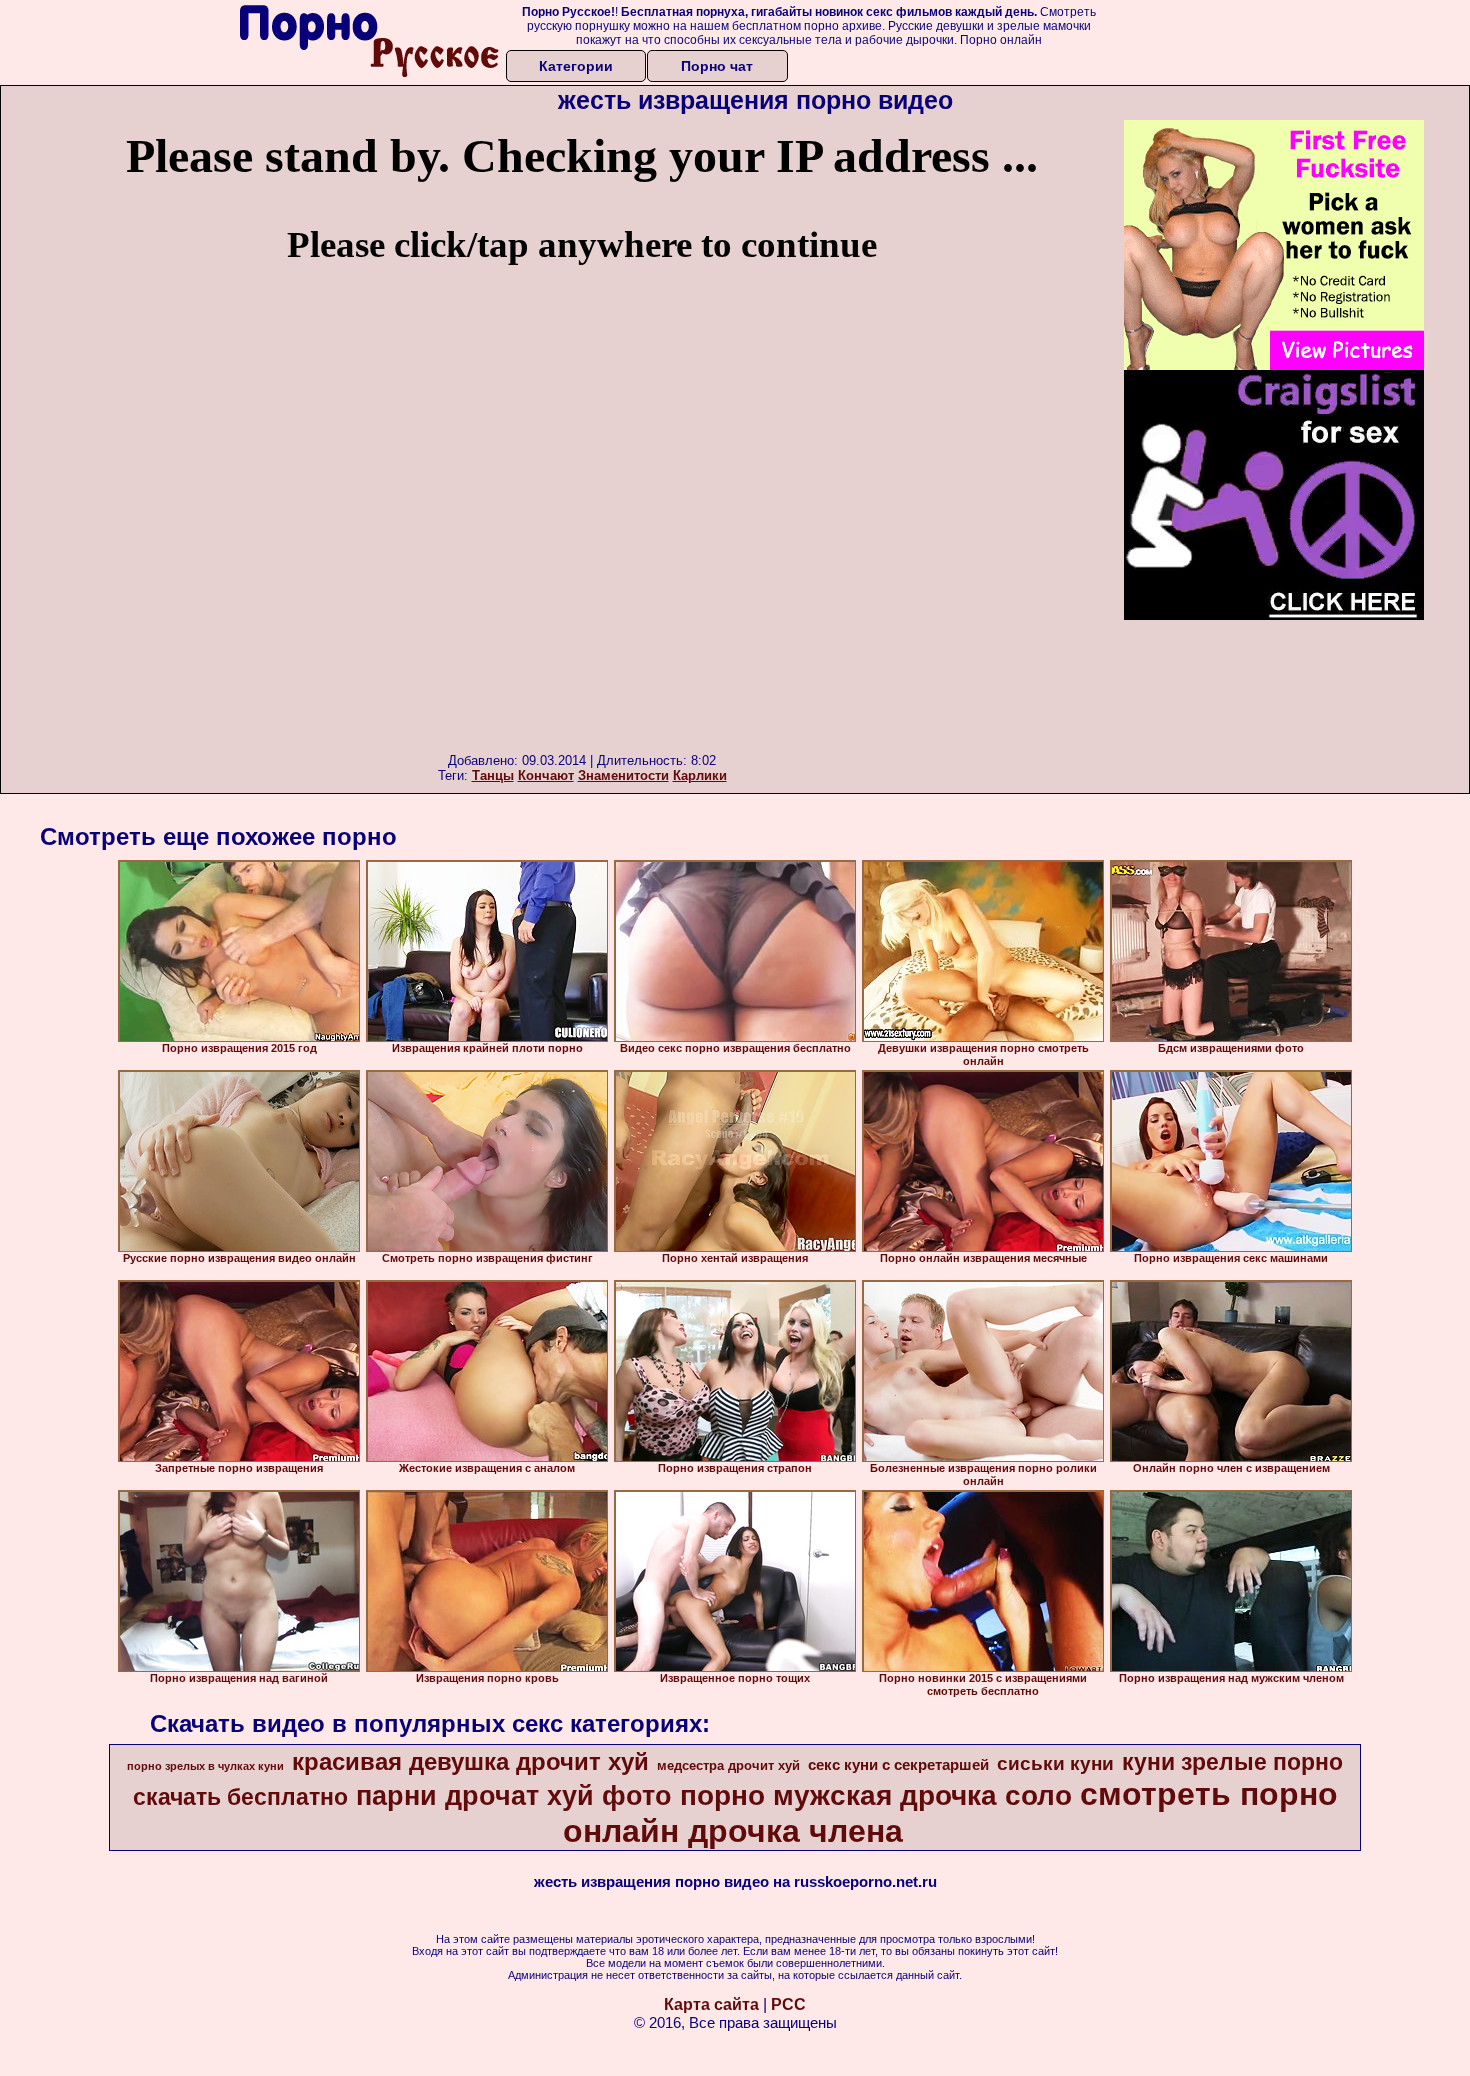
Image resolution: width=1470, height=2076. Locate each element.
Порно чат (717, 66)
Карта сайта (711, 2004)
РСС (788, 2004)
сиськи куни (1055, 1763)
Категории (576, 66)
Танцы (493, 775)
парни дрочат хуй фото (514, 1796)
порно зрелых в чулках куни (205, 1766)
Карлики (700, 775)
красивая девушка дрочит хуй (470, 1761)
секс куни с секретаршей (898, 1765)
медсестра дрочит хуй (728, 1765)
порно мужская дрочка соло (876, 1795)
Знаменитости (623, 775)
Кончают (546, 775)
